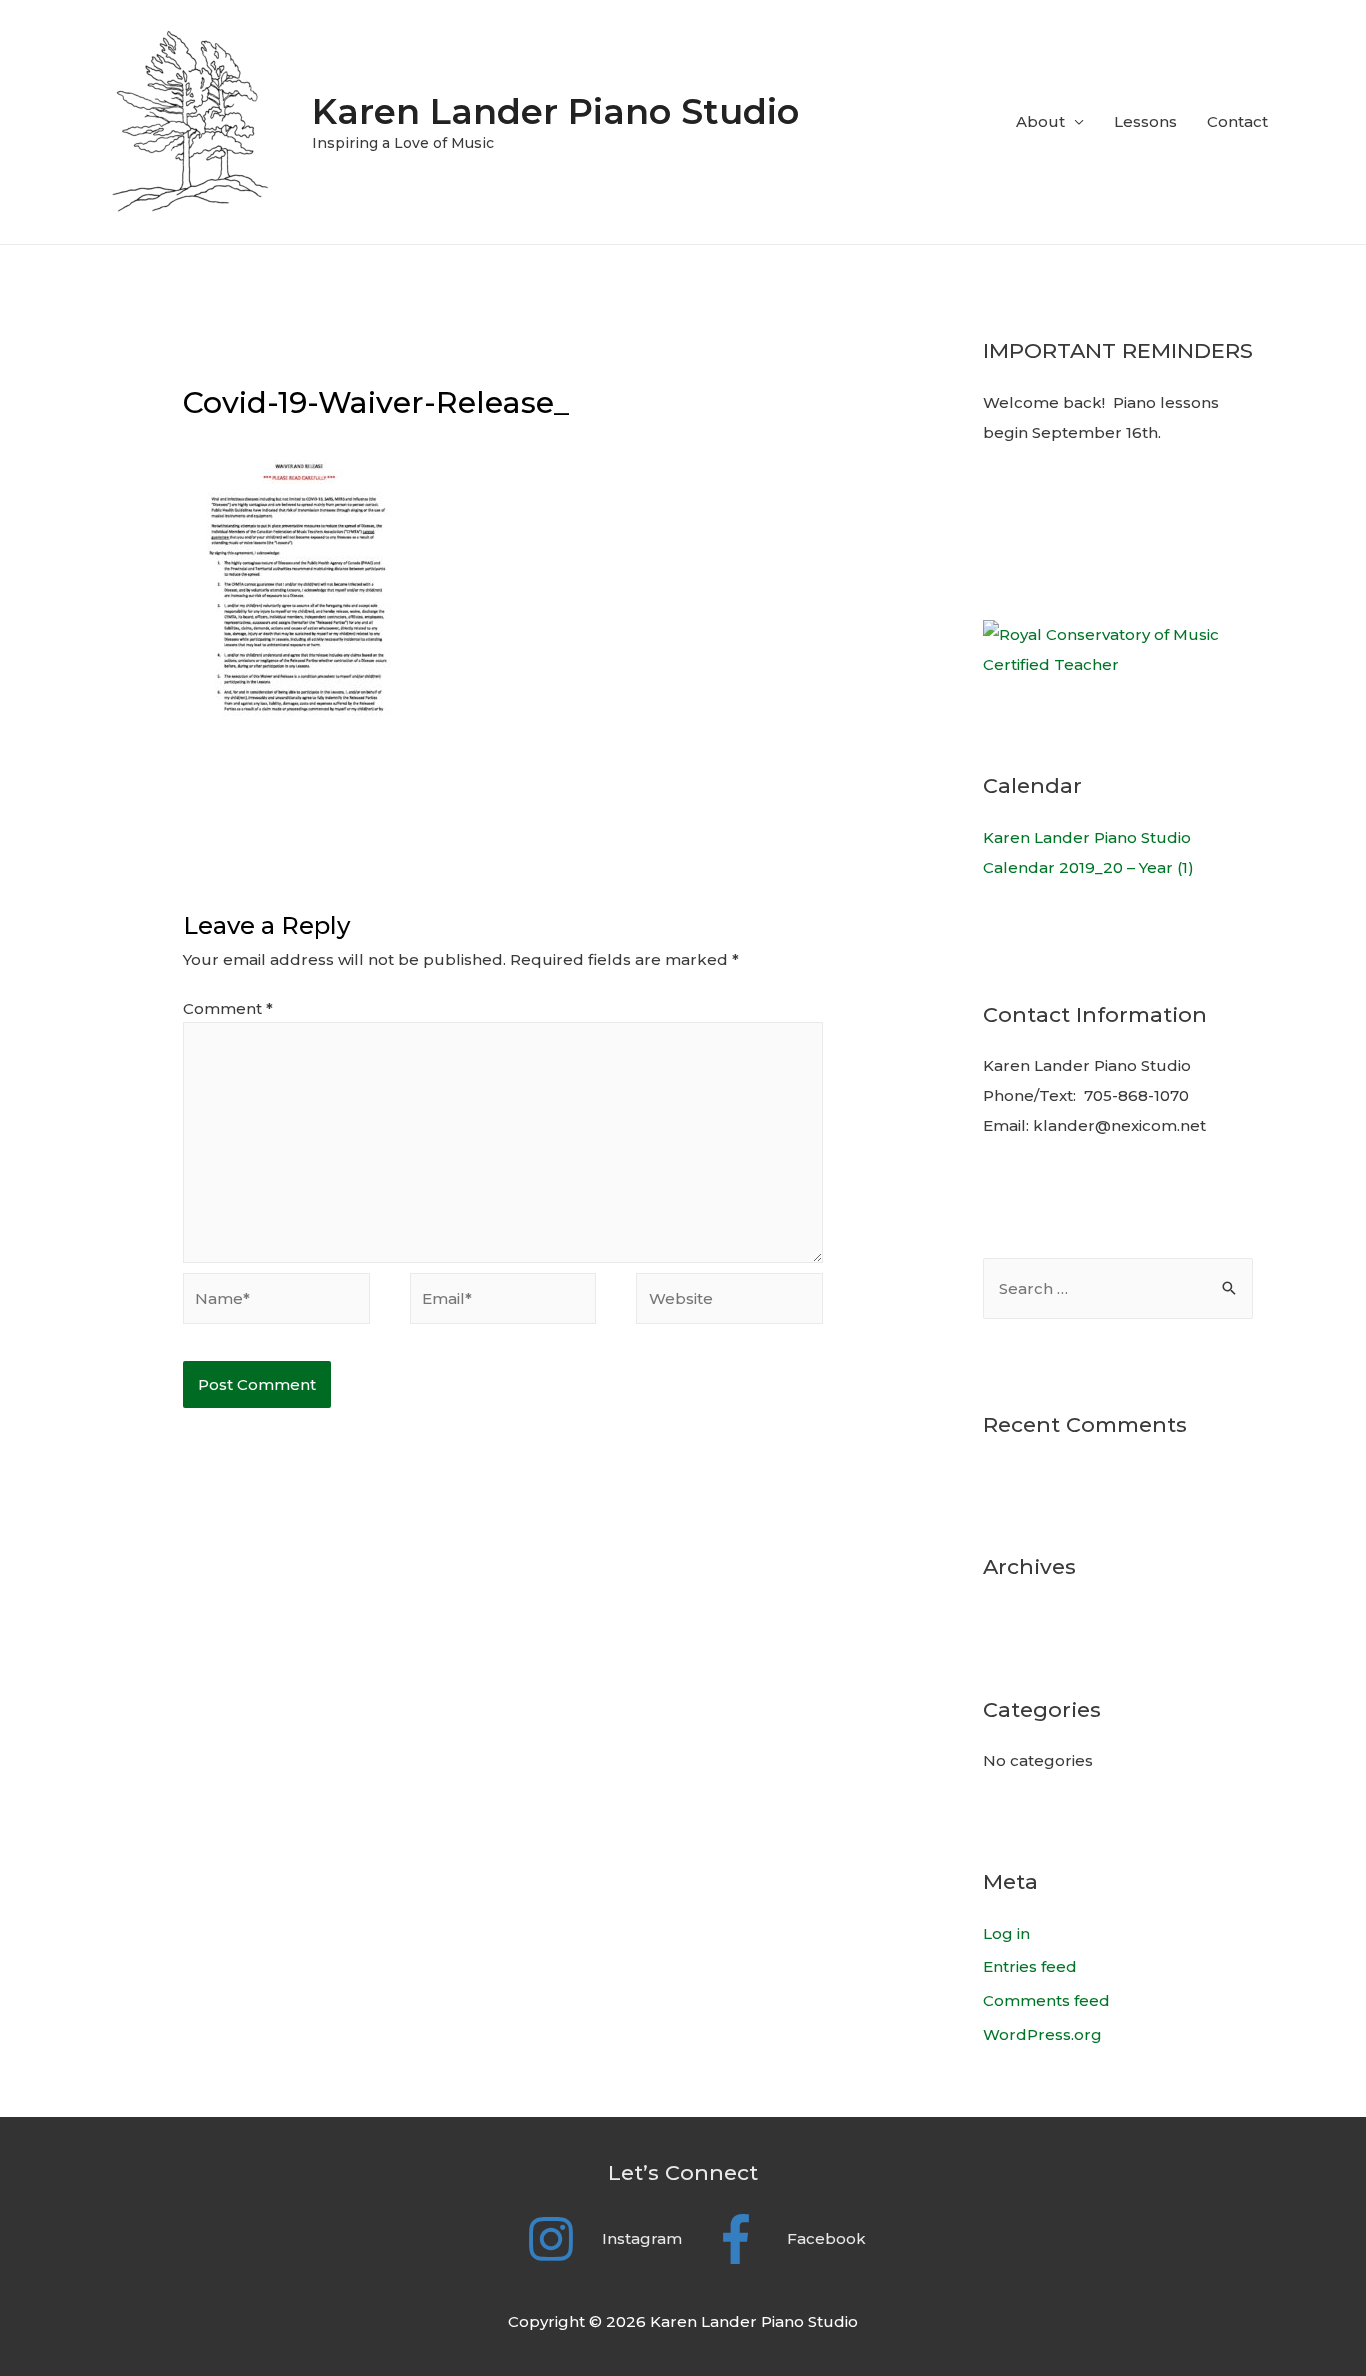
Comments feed (1046, 2000)
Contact (1237, 121)
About (1040, 121)
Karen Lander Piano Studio (555, 111)
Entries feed (1030, 1966)
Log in (1006, 1933)
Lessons (1145, 121)
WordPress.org (1042, 2034)
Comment (228, 1008)
